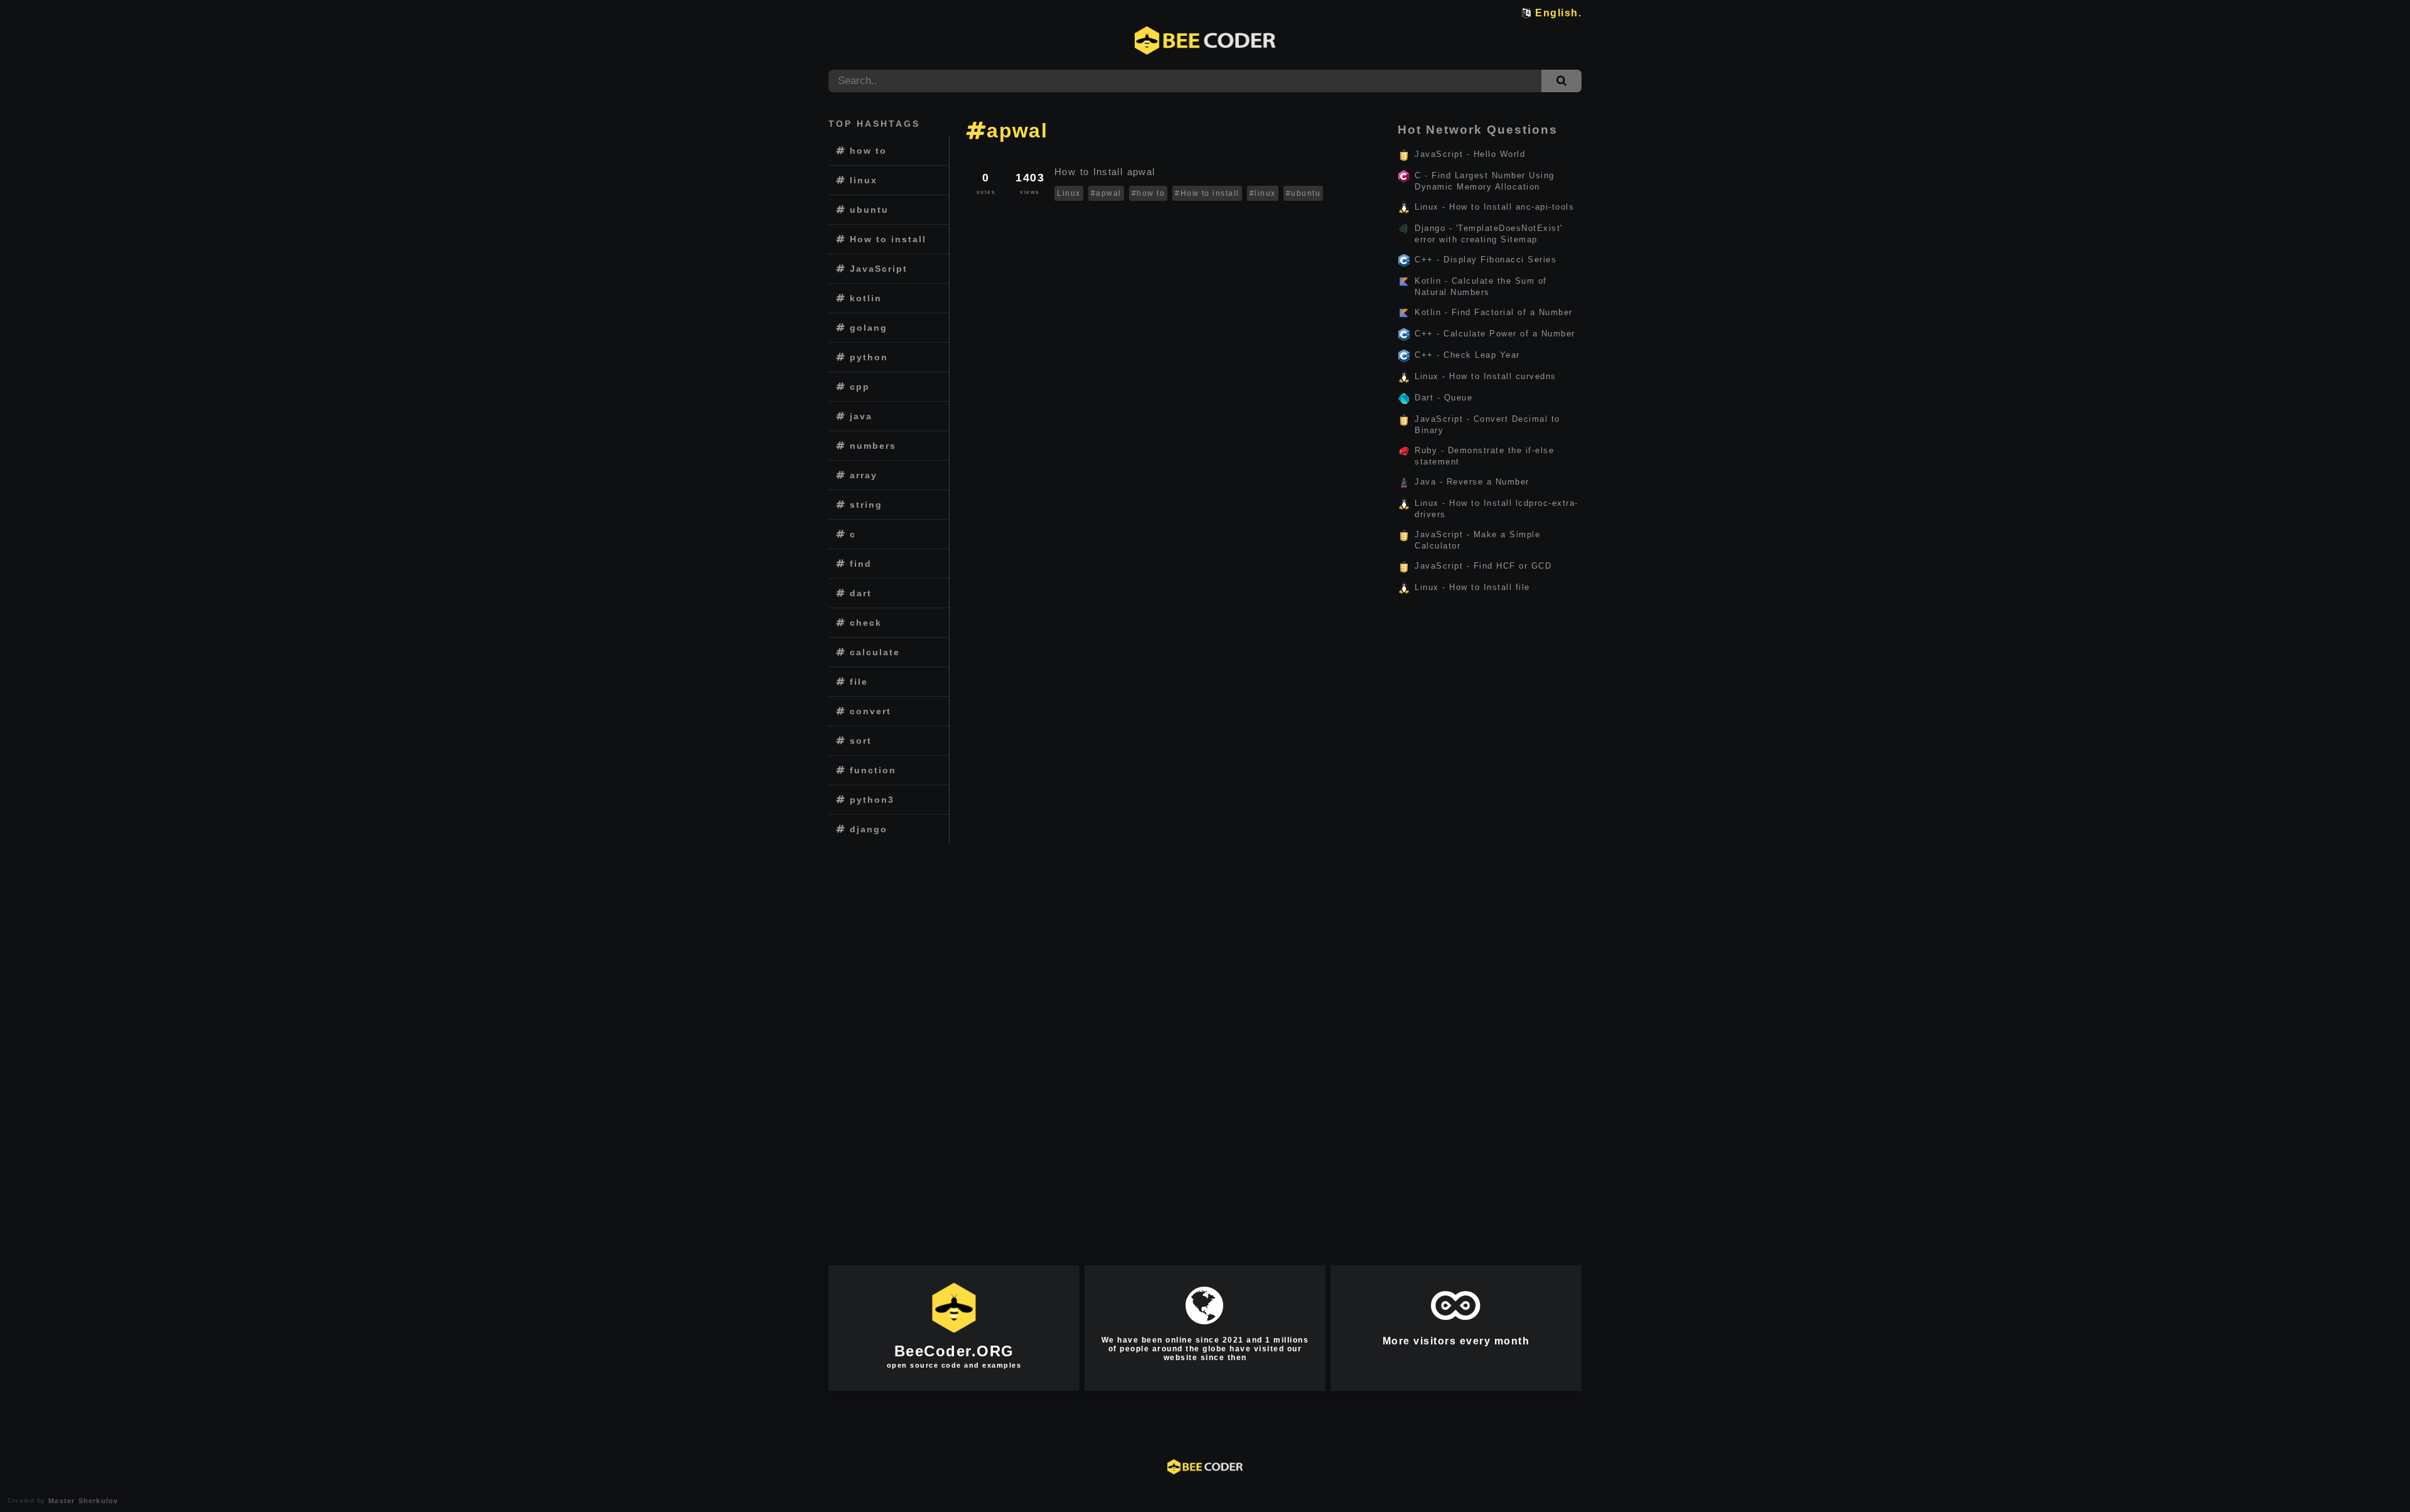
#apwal (1106, 193)
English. (1558, 13)
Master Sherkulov (82, 1501)
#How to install (1207, 193)
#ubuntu (1304, 193)
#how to (1149, 193)
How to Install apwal (1107, 172)
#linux (1263, 193)
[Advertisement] (889, 1039)
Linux (1069, 193)
